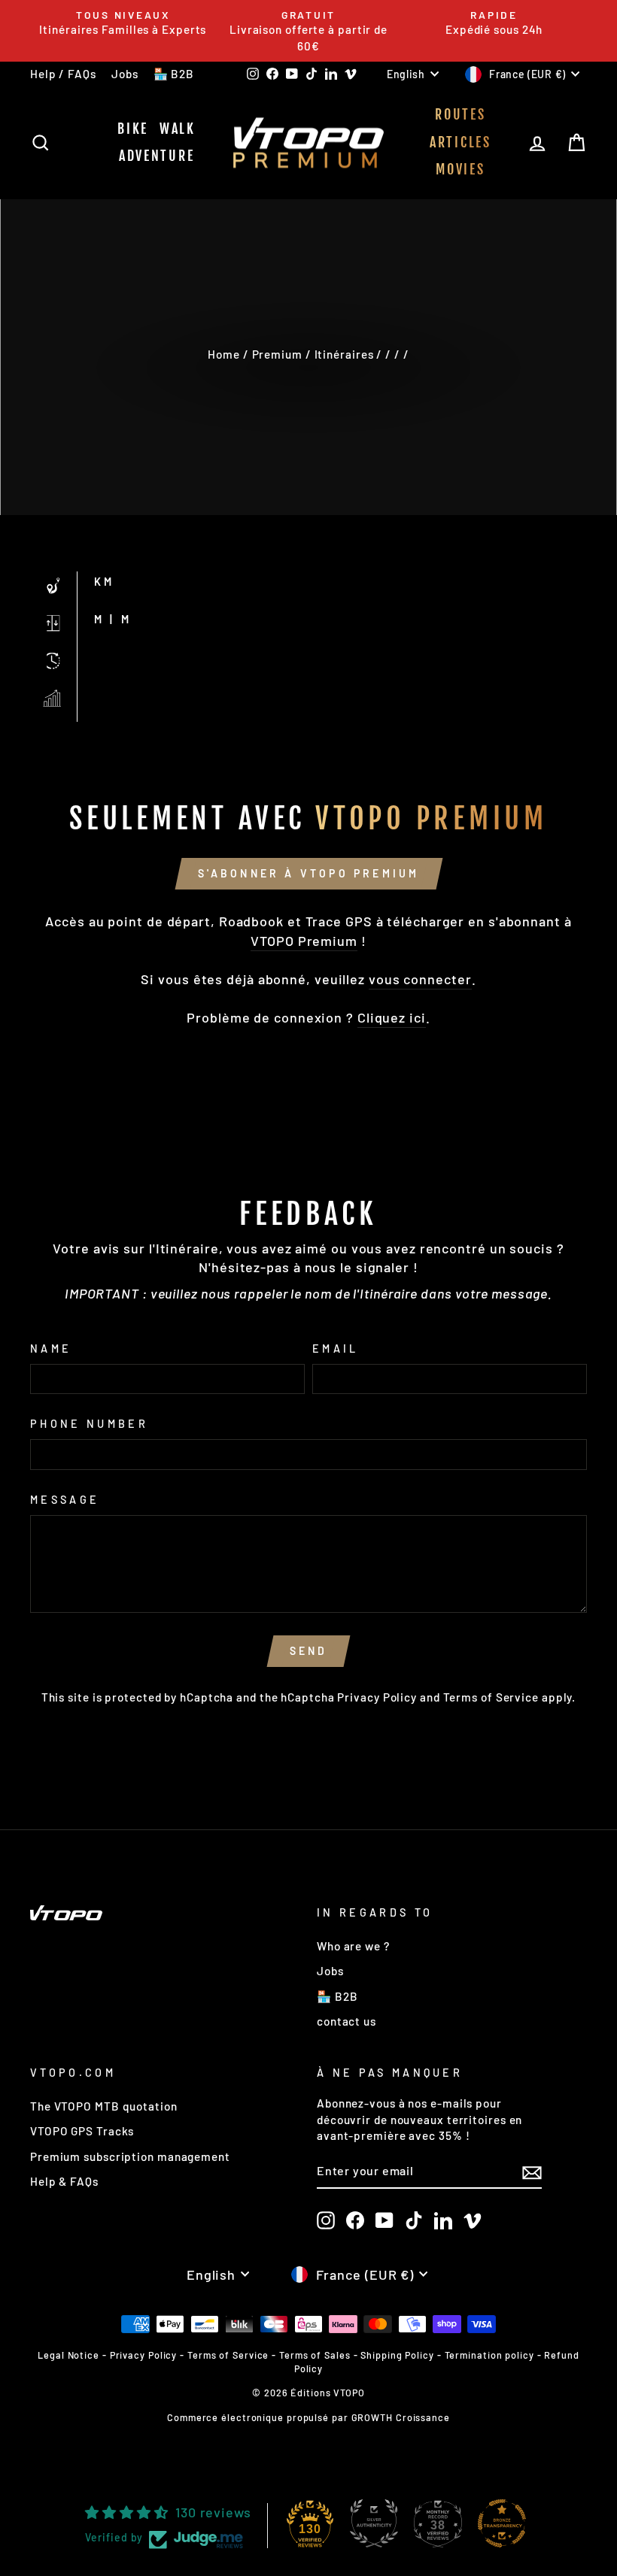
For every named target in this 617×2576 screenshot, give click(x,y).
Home (224, 354)
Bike (133, 129)
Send (309, 1651)
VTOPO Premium (304, 941)
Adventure (157, 156)
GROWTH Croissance (401, 2417)
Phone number (89, 1424)
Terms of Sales (315, 2355)
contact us (346, 2021)
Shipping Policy (397, 2355)
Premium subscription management (130, 2156)
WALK (178, 129)
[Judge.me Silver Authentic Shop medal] (374, 2523)
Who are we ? (353, 1946)
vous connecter (420, 979)
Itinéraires (344, 354)
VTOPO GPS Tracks (82, 2131)
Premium (277, 354)
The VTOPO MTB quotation (104, 2106)
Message (65, 1500)
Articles (460, 142)
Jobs (125, 74)
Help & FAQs (64, 2181)
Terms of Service (491, 1697)
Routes (460, 114)
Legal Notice (68, 2355)
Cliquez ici (392, 1017)
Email (336, 1349)
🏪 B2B (174, 74)
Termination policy (489, 2355)
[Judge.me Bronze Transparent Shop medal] (502, 2523)
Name (51, 1349)
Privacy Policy (377, 1697)
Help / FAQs (63, 74)
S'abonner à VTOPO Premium (309, 873)
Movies (460, 169)
